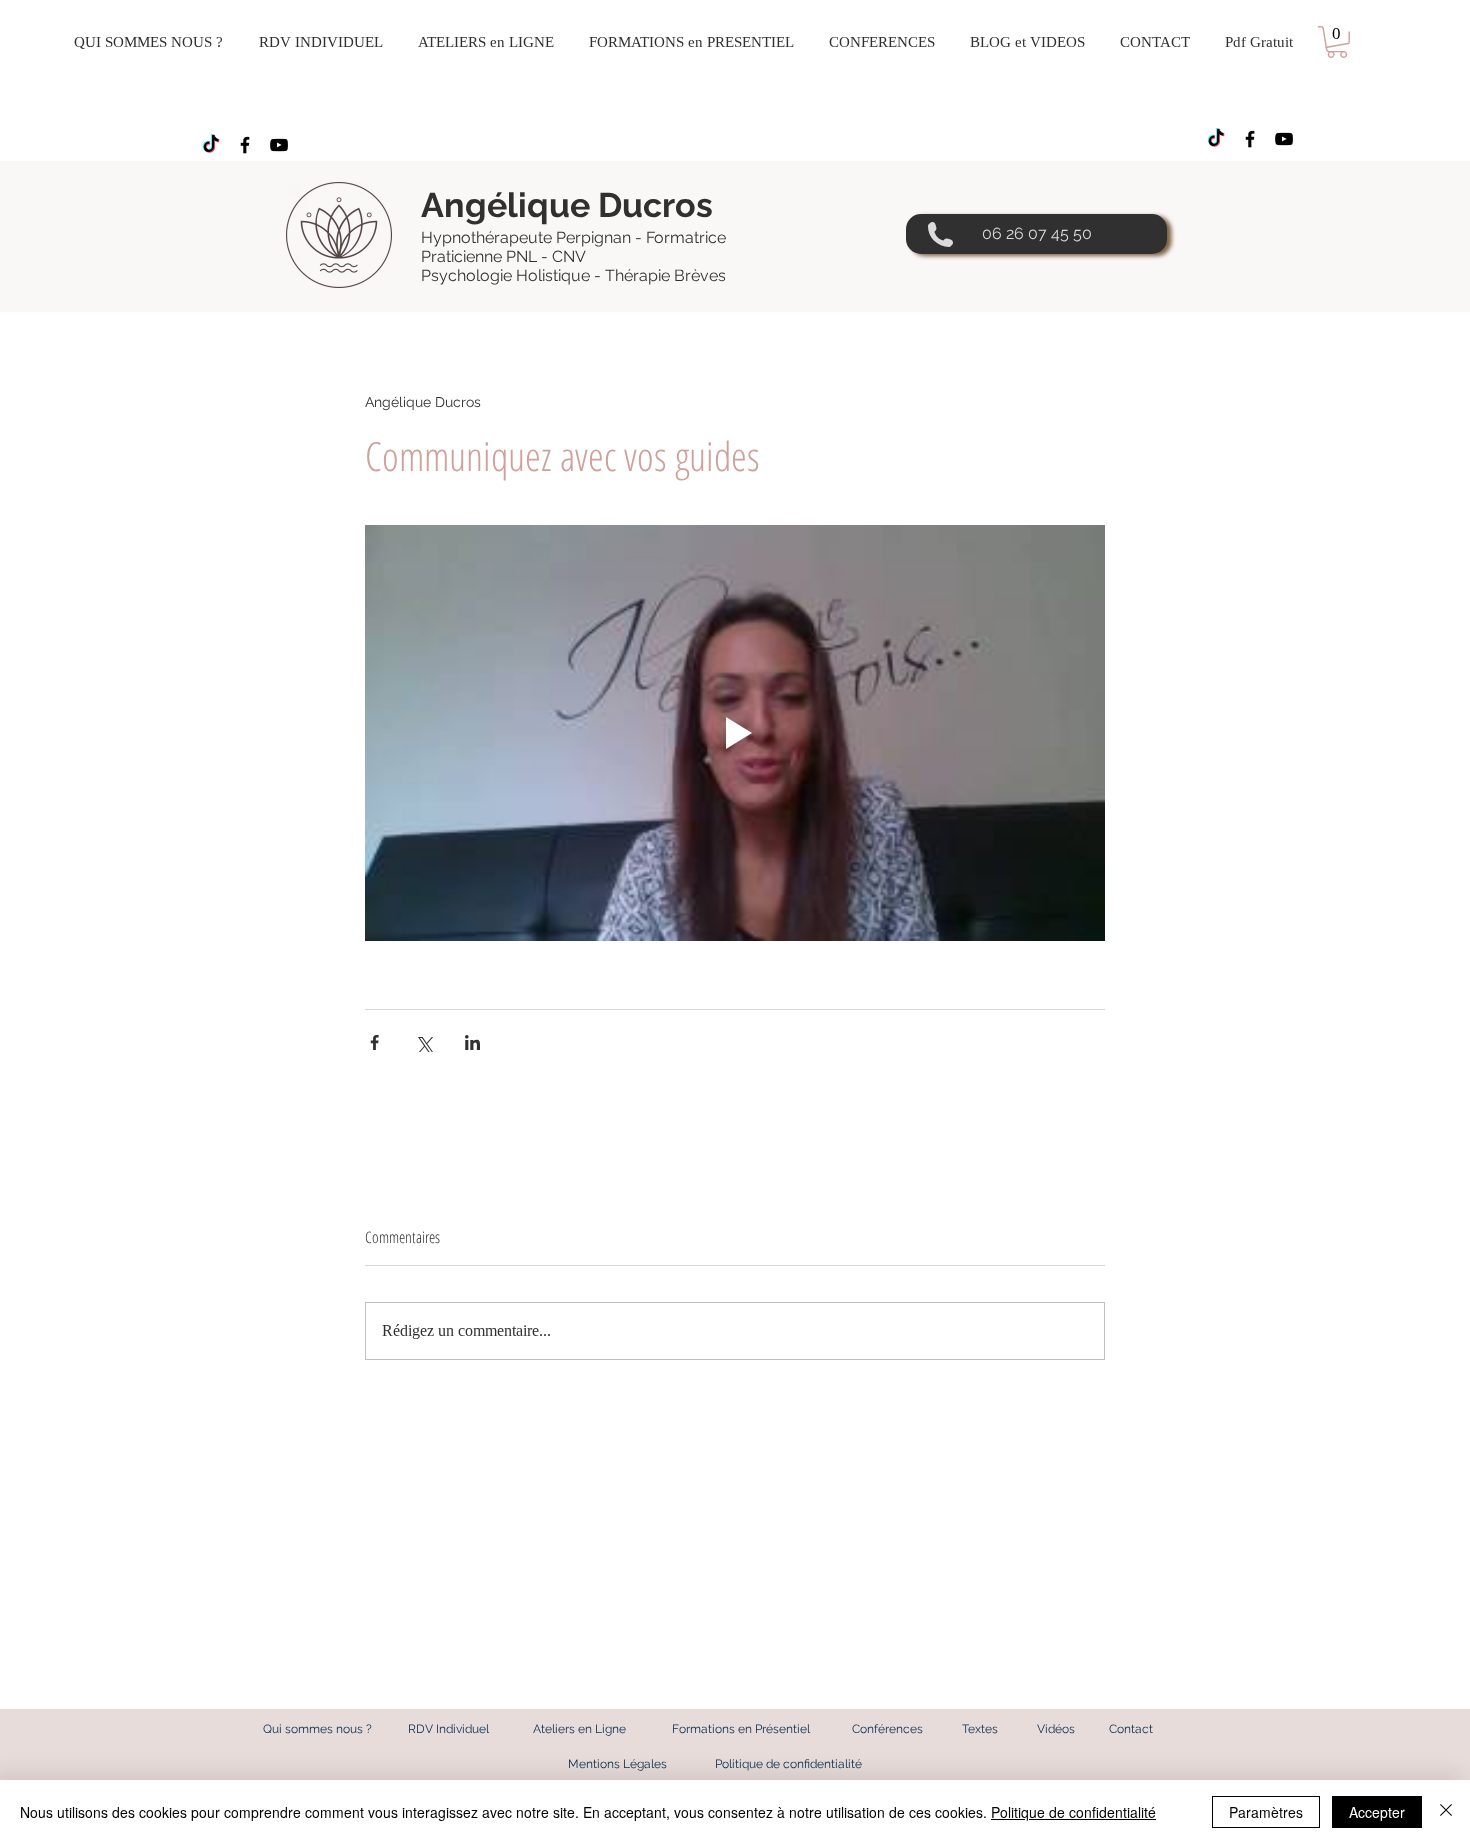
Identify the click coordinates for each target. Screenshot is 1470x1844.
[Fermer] (1446, 1812)
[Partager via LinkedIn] (472, 1042)
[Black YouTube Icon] (279, 145)
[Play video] (735, 733)
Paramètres (1266, 1812)
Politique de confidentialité (1073, 1812)
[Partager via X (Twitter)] (423, 1042)
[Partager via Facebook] (374, 1042)
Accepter (1377, 1812)
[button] (1337, 42)
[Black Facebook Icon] (245, 145)
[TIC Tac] (211, 145)
